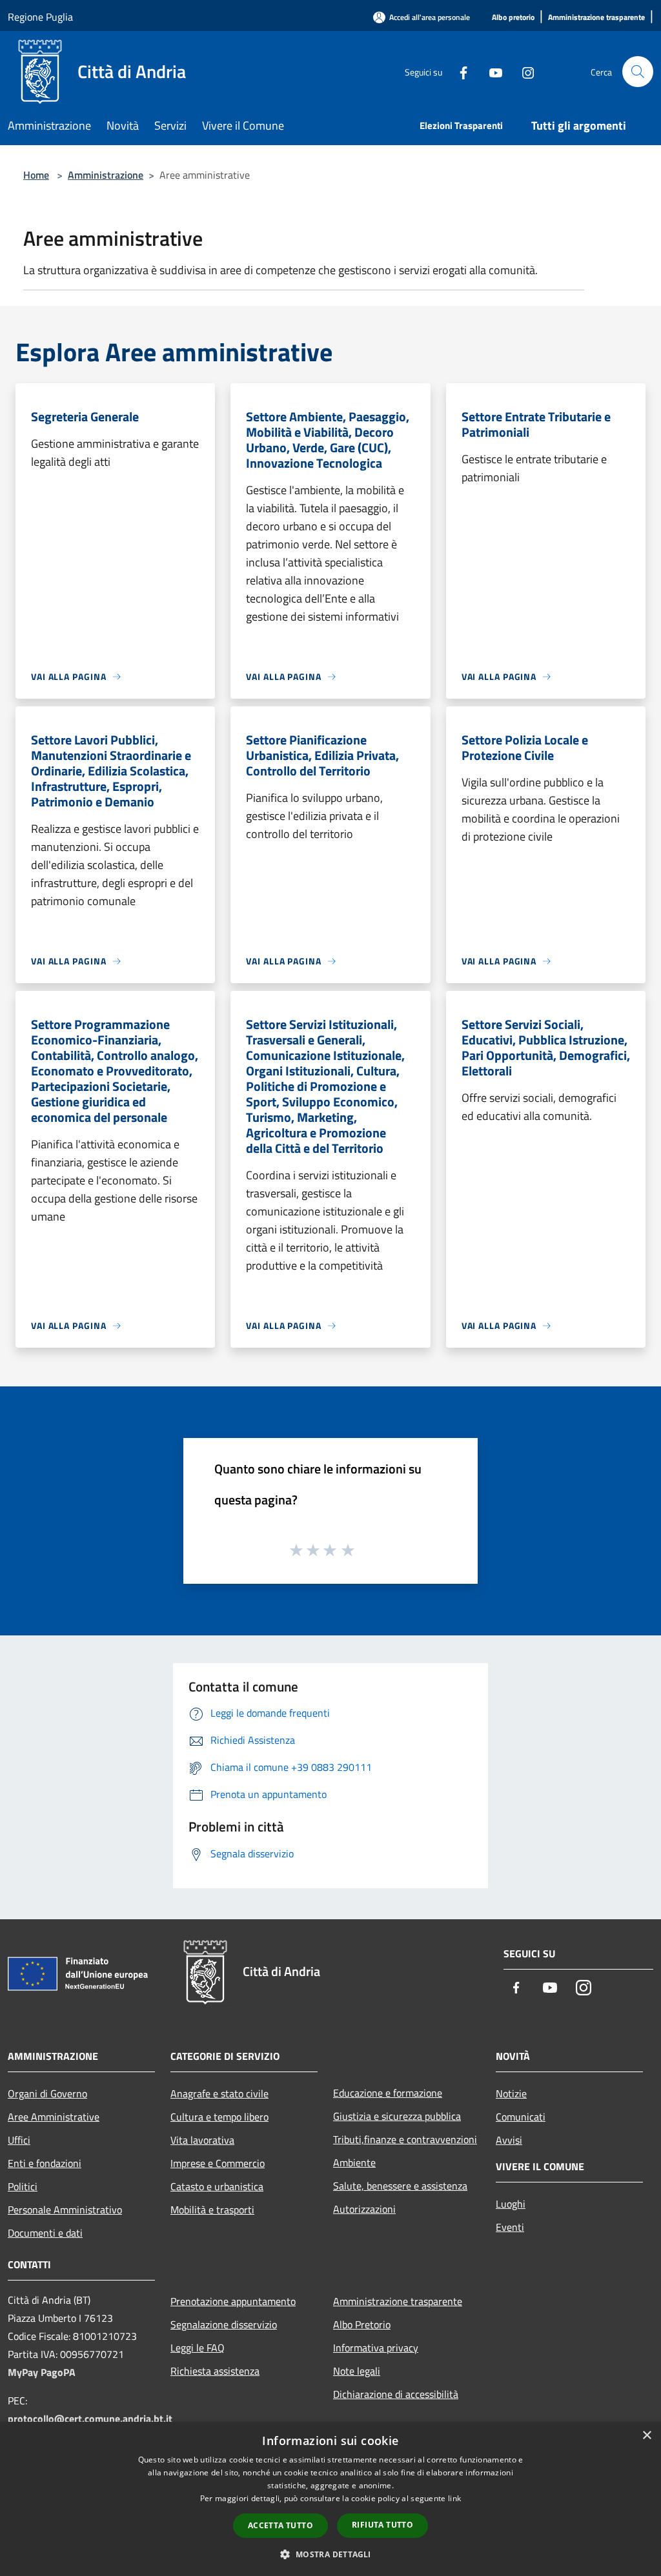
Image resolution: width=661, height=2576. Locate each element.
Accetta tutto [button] (280, 2525)
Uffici (19, 2140)
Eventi (510, 2227)
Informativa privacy (376, 2348)
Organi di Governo (47, 2093)
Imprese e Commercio (218, 2163)
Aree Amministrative (54, 2117)
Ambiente (354, 2162)
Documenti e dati (45, 2233)
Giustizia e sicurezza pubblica (397, 2116)
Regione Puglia (40, 17)
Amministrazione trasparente (398, 2301)
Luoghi (511, 2204)
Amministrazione (106, 175)
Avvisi (509, 2140)
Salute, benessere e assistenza (400, 2186)
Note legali (357, 2371)
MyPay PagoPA (42, 2372)
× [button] (646, 2436)
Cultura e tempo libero (219, 2117)
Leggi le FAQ (198, 2348)
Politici (23, 2186)
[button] (330, 2554)
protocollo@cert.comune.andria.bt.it (90, 2419)
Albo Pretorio (362, 2324)
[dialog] (330, 2499)
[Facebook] (458, 71)
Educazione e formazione (388, 2093)
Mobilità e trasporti (212, 2210)
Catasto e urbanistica (217, 2186)
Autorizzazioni (364, 2209)
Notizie (511, 2093)
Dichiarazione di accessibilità (396, 2394)
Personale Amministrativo (65, 2210)
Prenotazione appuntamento (233, 2301)
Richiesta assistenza (215, 2371)
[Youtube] (491, 71)
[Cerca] (638, 72)
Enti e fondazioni (45, 2163)
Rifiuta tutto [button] (382, 2525)
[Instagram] (523, 71)
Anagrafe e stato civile (219, 2093)
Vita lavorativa (202, 2140)
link (454, 2498)
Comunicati (521, 2117)
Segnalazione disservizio (224, 2324)
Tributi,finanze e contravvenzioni (405, 2139)
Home (36, 175)
